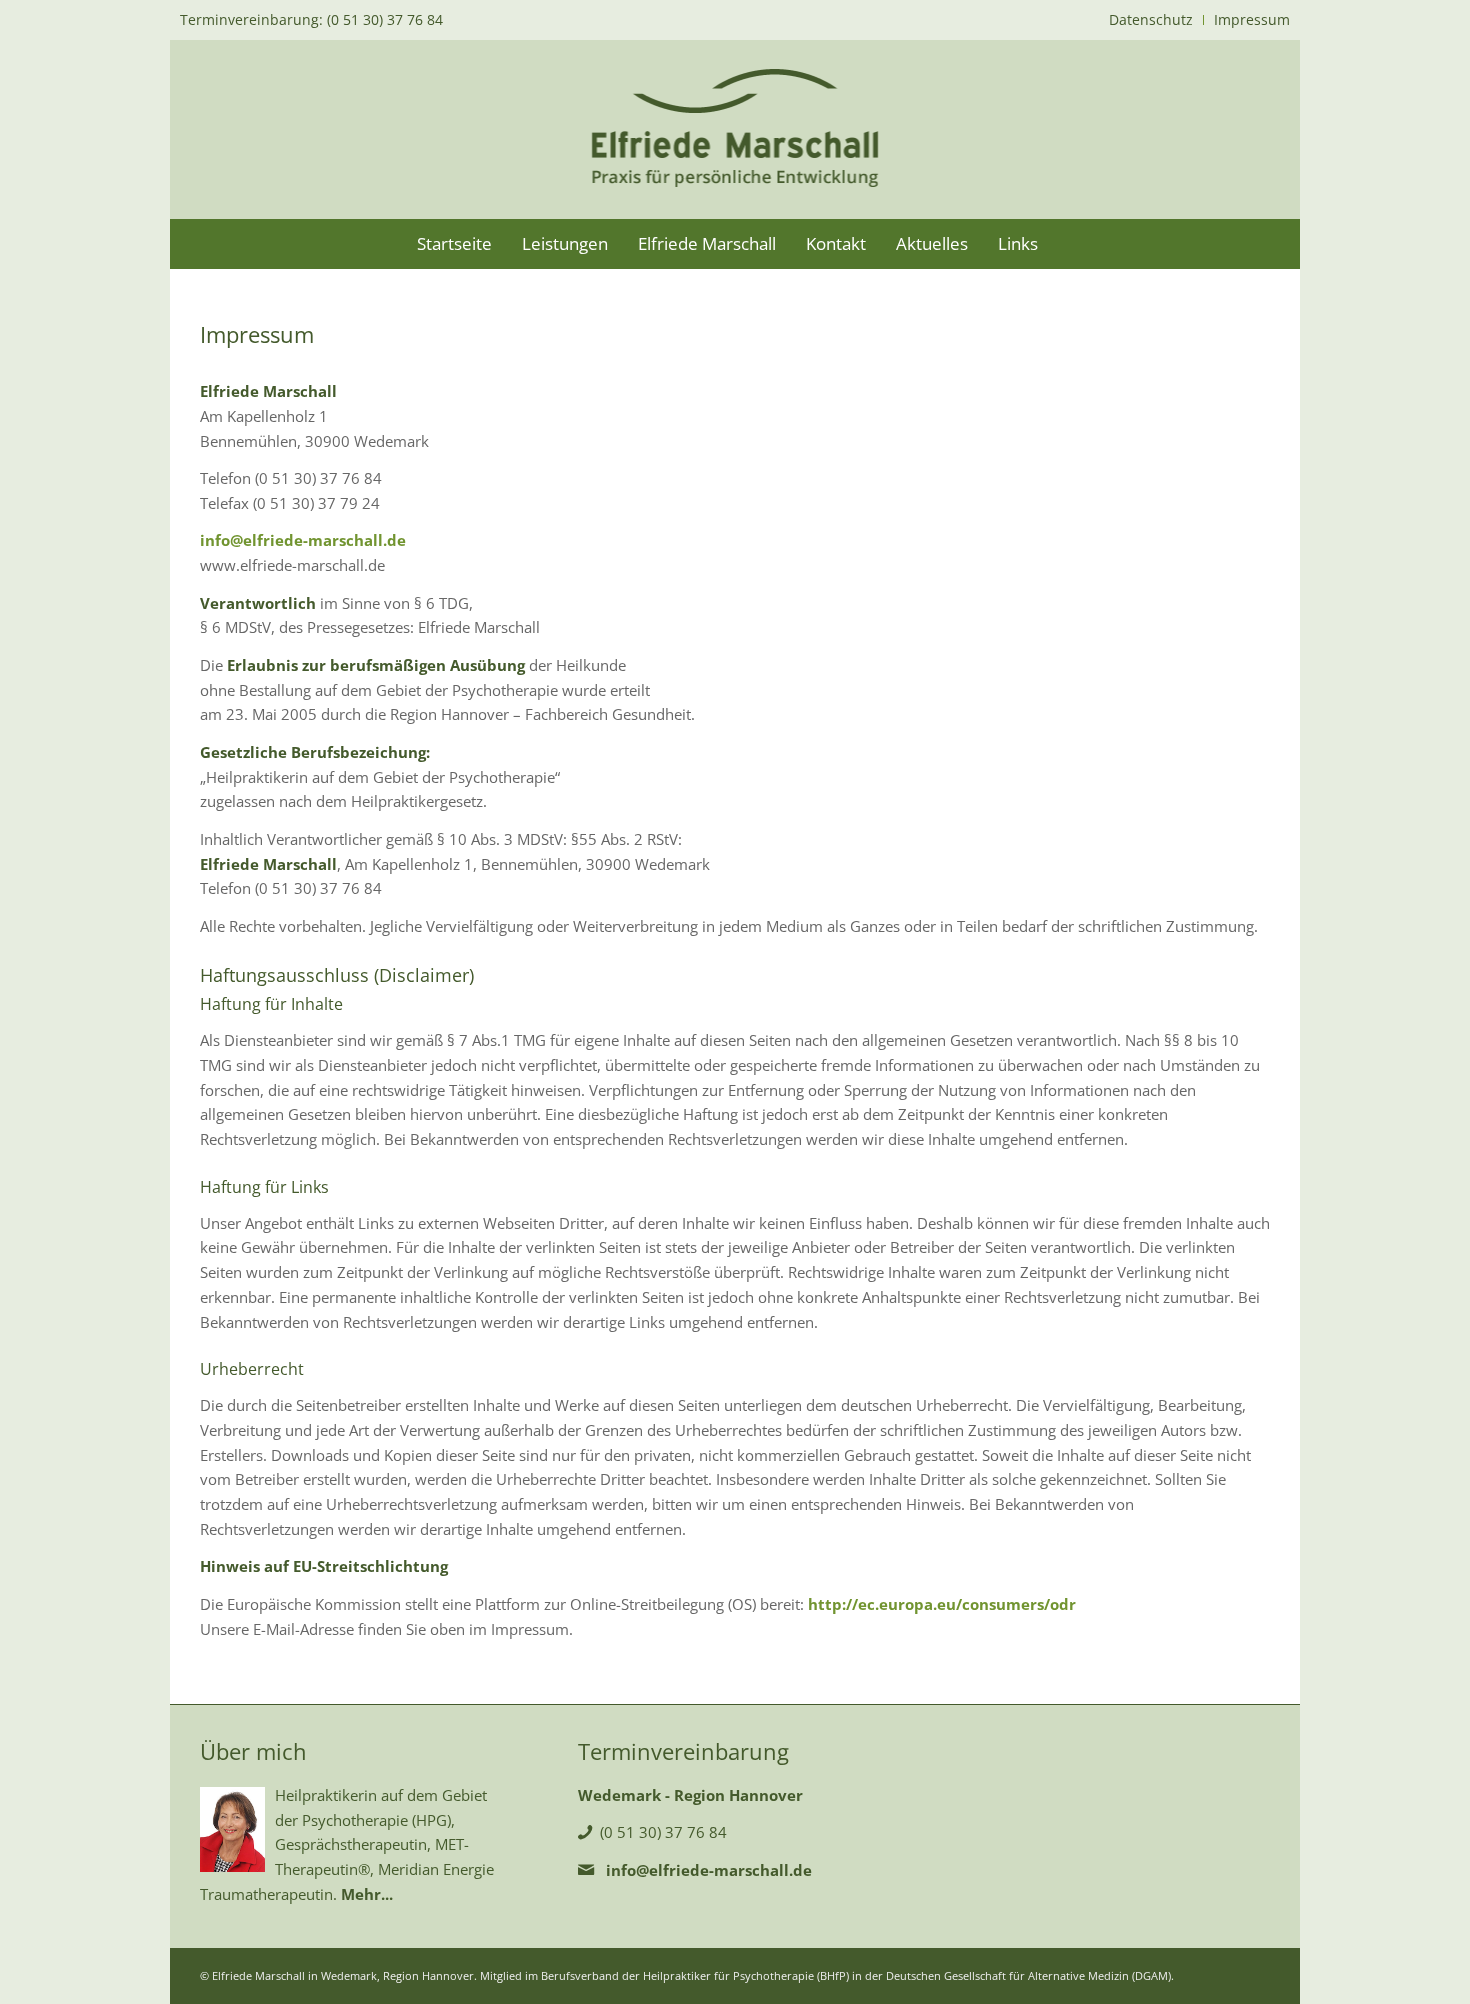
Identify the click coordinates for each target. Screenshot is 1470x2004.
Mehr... (367, 1894)
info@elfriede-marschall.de (303, 540)
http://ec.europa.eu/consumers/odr (942, 1604)
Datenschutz (1151, 19)
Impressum (1252, 19)
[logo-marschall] (735, 129)
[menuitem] (1151, 20)
